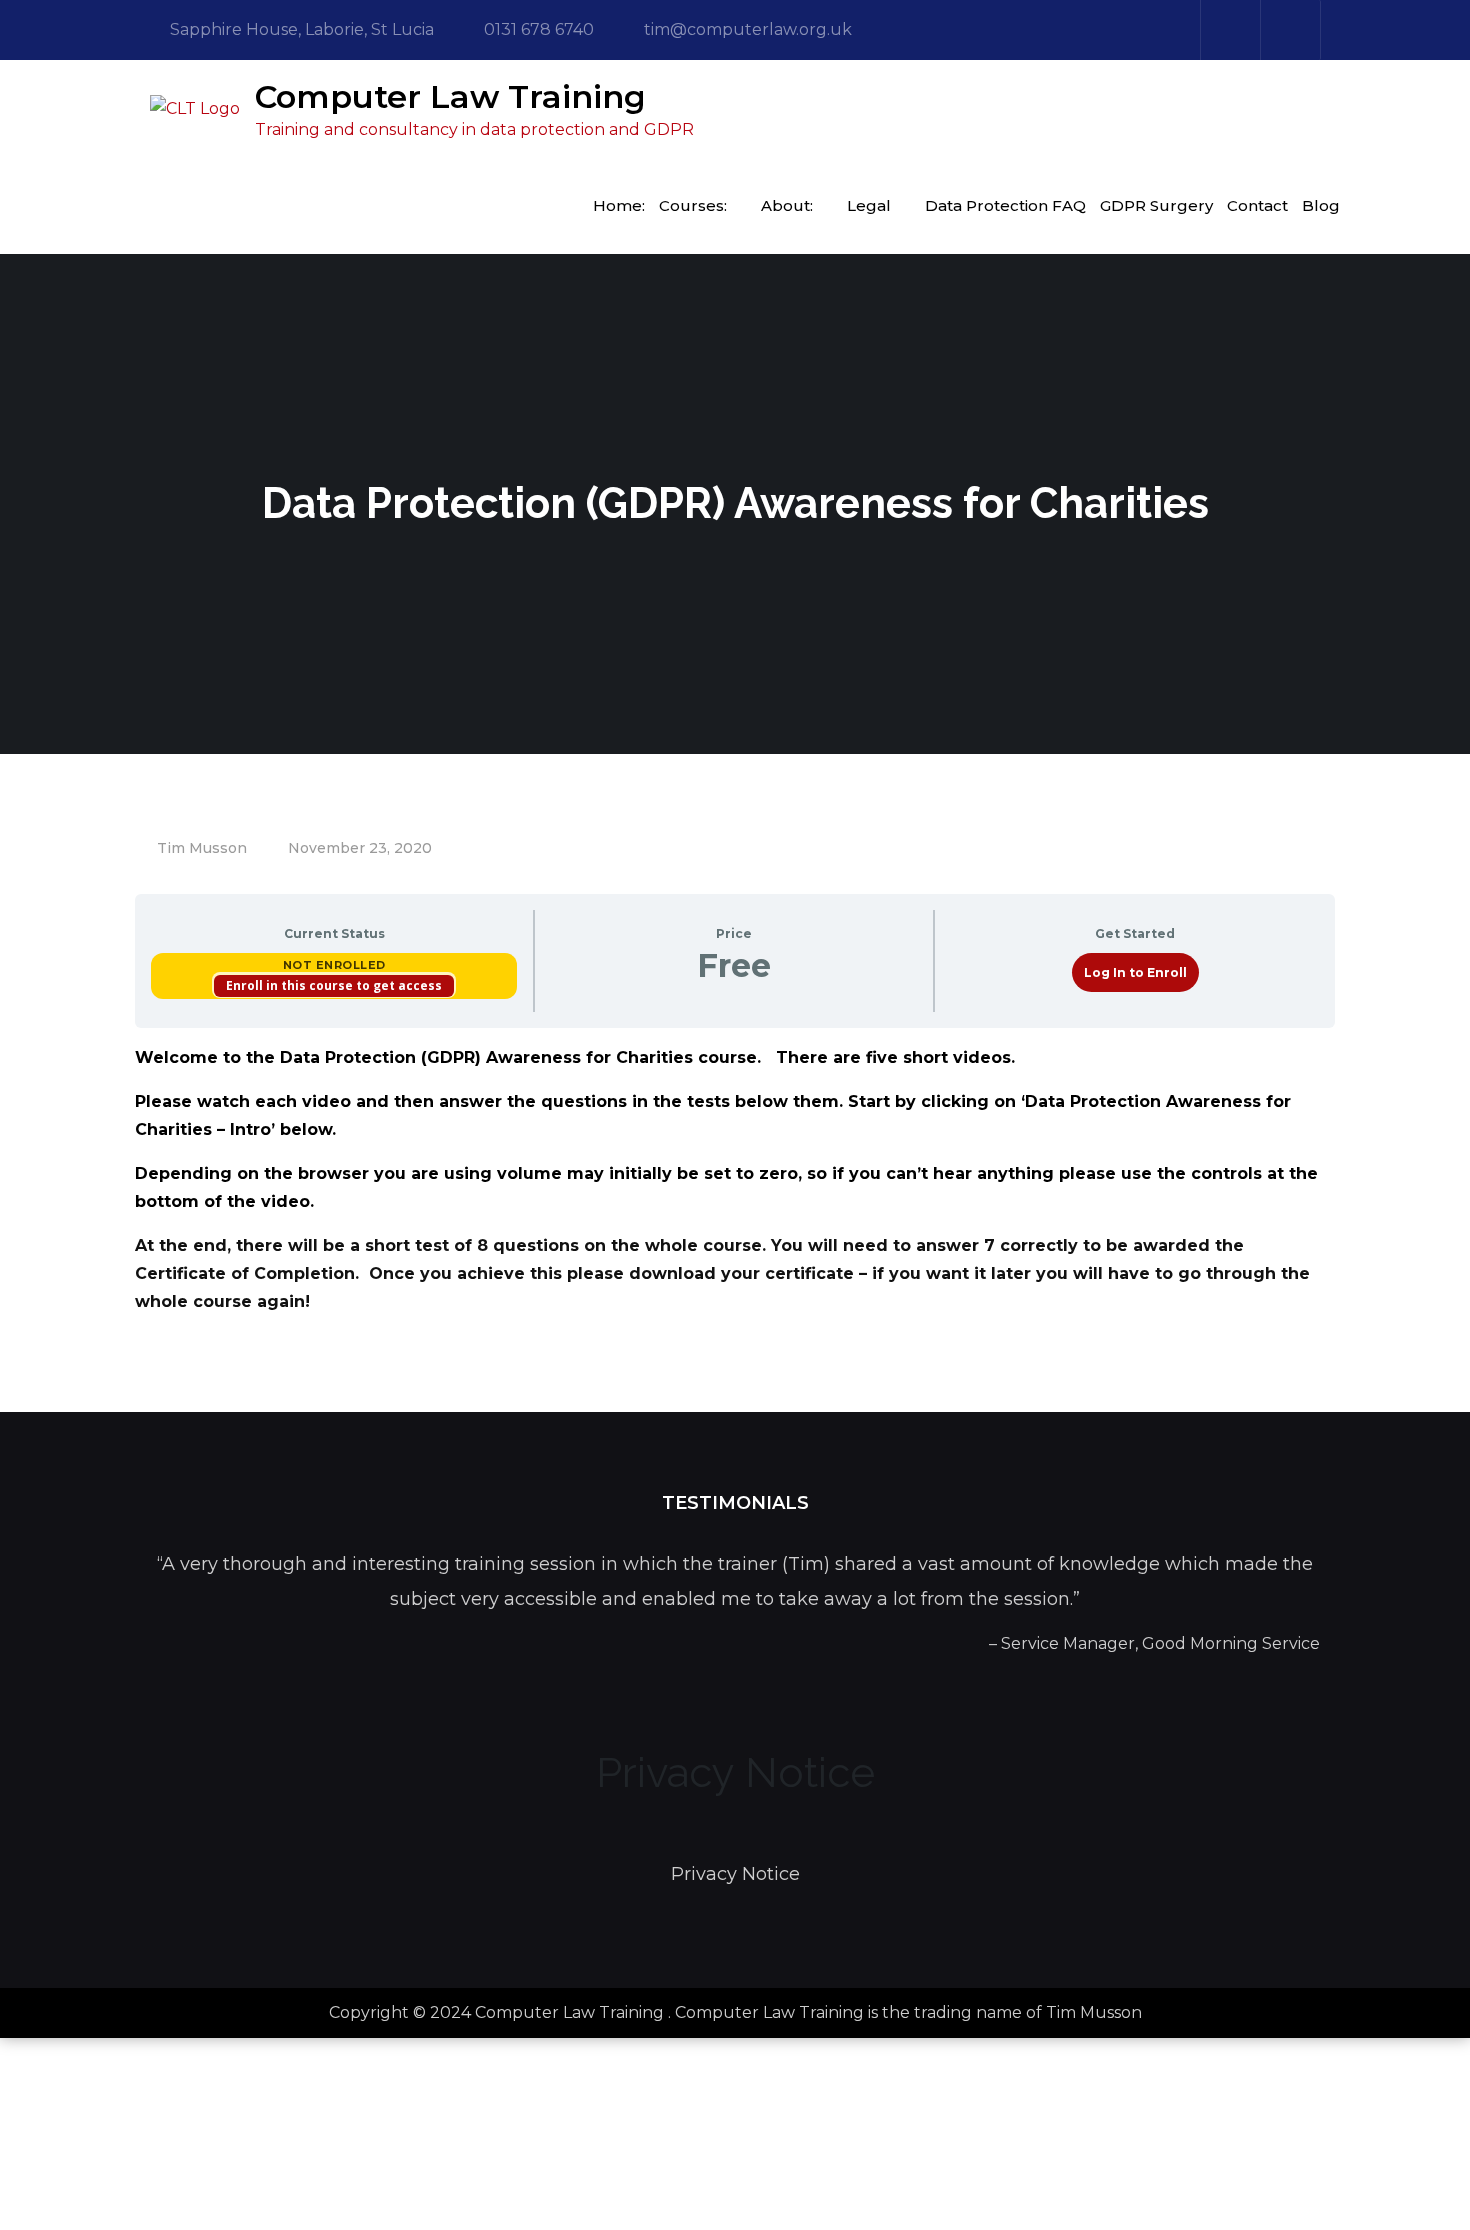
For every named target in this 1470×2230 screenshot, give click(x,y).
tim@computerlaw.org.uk (748, 29)
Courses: (693, 205)
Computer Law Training (450, 96)
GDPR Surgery (1156, 205)
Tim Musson (202, 848)
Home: (619, 205)
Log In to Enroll (1135, 972)
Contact (1257, 205)
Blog (1321, 205)
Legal (869, 205)
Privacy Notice (735, 1874)
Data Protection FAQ (1005, 205)
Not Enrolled (334, 965)
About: (787, 205)
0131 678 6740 (539, 29)
